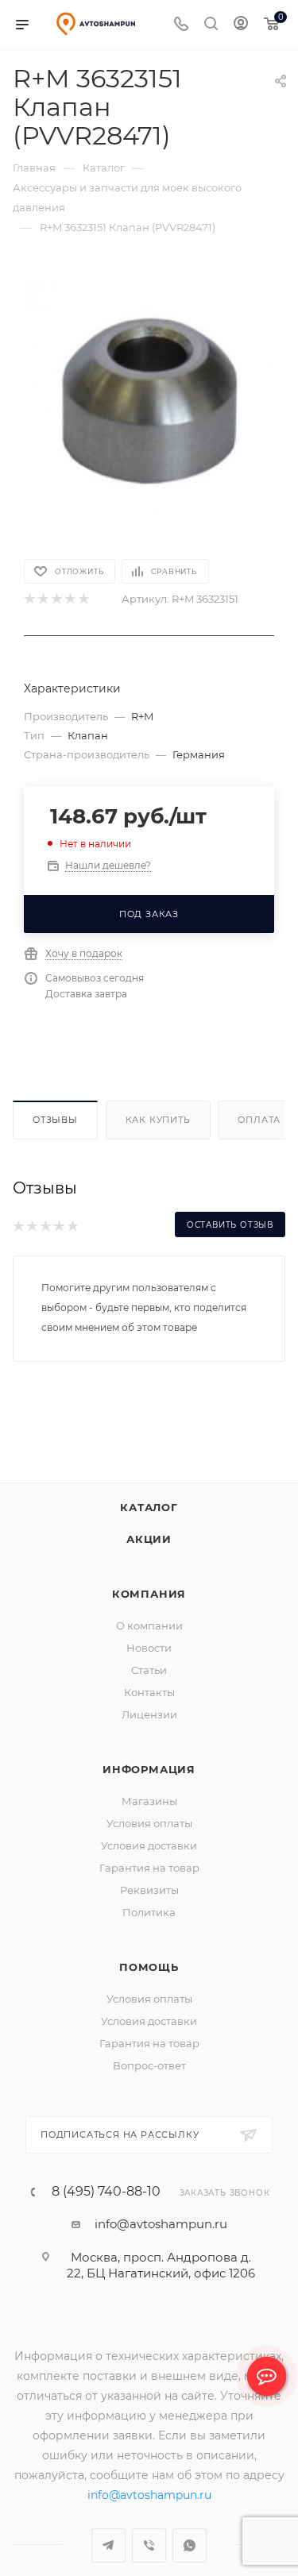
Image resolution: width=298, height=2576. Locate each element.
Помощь (149, 1987)
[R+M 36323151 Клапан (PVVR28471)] (149, 401)
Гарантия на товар (149, 1888)
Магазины (149, 1821)
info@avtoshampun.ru (161, 2244)
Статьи (149, 1690)
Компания (149, 1614)
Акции (149, 1559)
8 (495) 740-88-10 (106, 2212)
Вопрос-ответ (149, 2085)
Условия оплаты (149, 1843)
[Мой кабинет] (241, 25)
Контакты (149, 1712)
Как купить (158, 1120)
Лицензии (149, 1734)
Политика (149, 1932)
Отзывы (55, 1120)
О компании (149, 1645)
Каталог (149, 1527)
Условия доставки (149, 1865)
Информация (149, 1789)
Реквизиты (149, 1910)
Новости (149, 1668)
